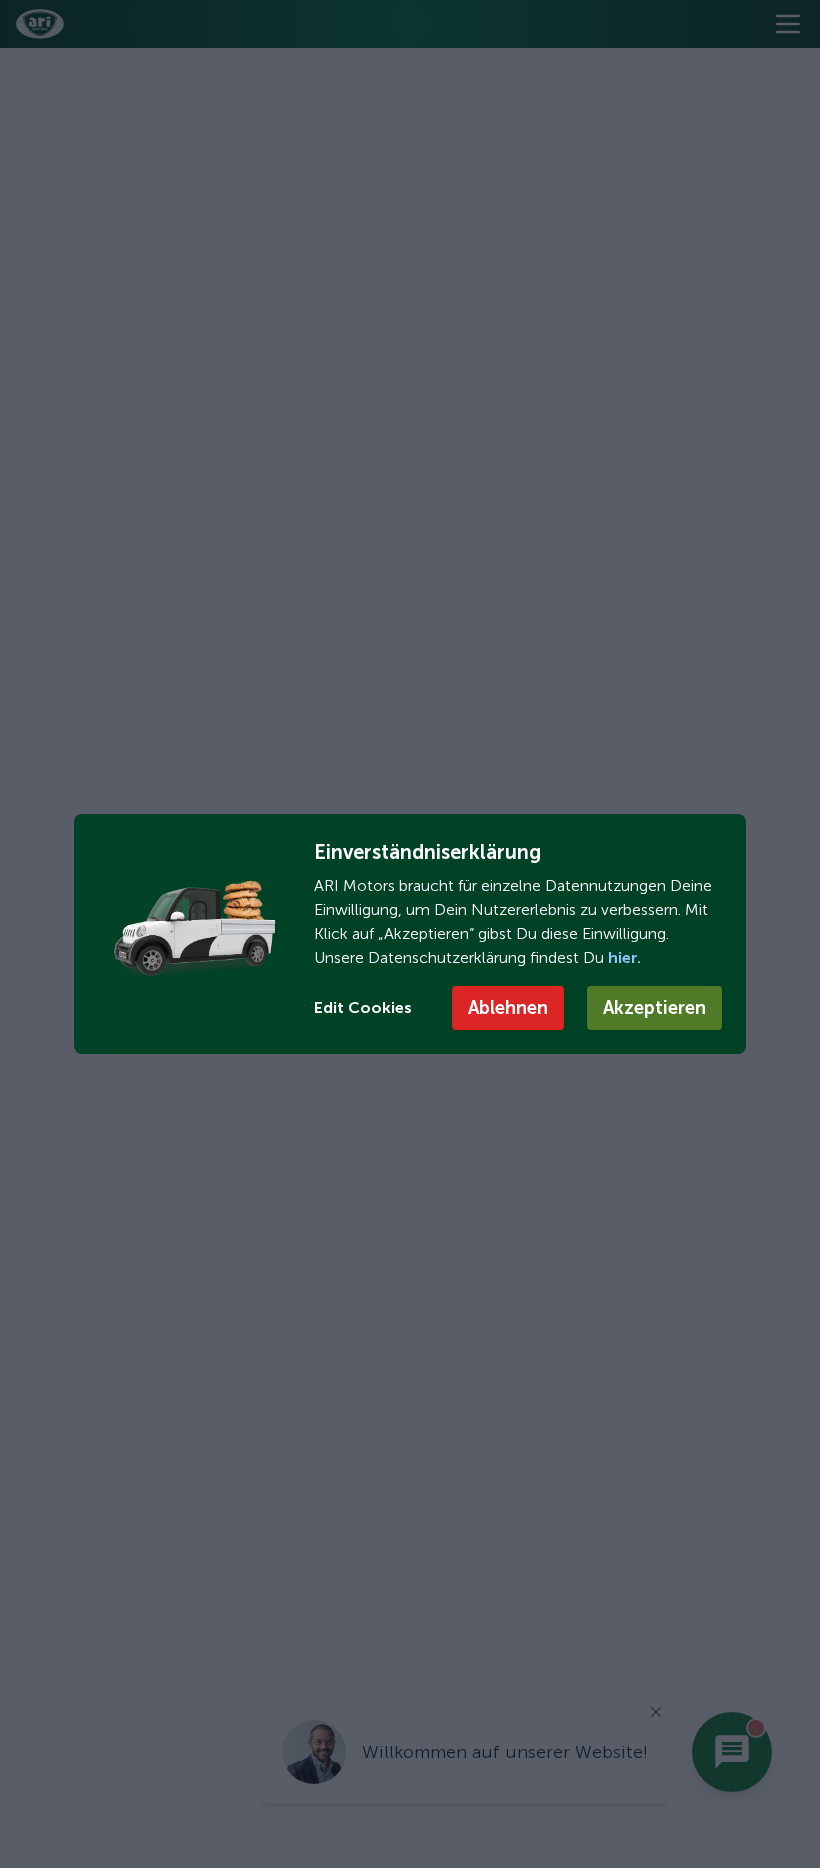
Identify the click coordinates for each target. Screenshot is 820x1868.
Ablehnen (508, 1008)
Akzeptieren (654, 1008)
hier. (622, 957)
